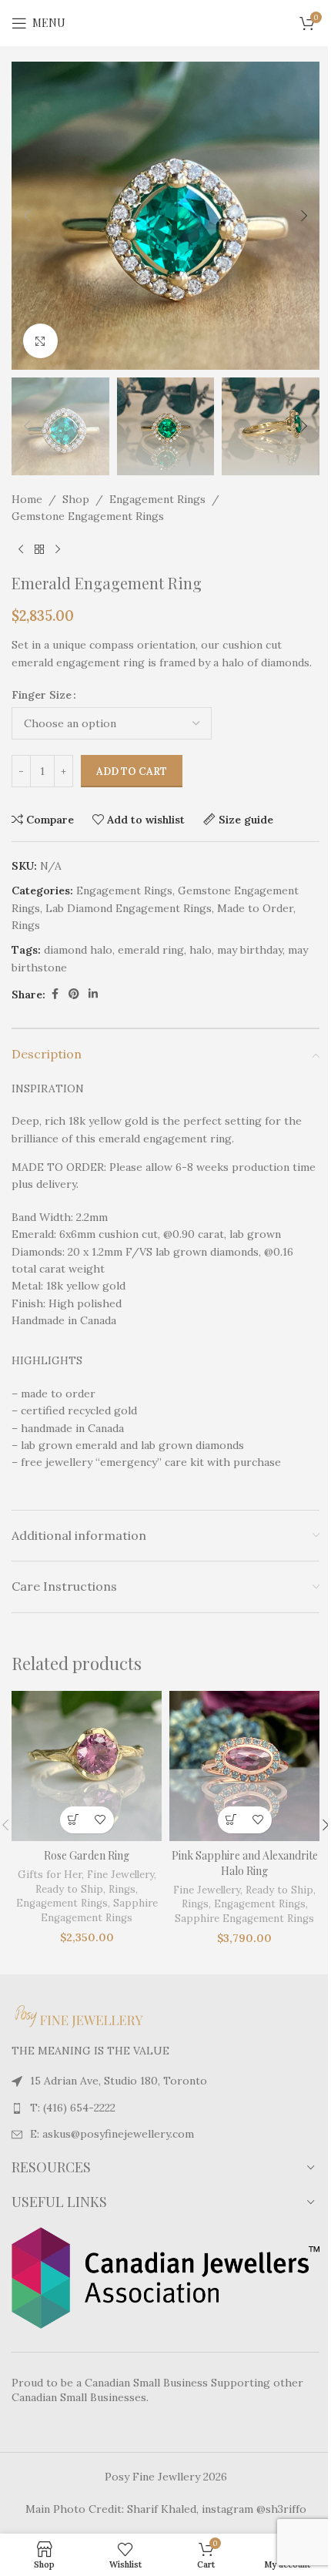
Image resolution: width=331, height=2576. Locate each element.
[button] (27, 216)
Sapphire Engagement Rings (99, 1910)
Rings (26, 925)
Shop (76, 499)
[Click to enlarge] (40, 341)
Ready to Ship (69, 1889)
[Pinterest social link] (74, 994)
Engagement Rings (157, 499)
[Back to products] (39, 549)
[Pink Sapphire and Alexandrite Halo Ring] (244, 1766)
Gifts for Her (50, 1875)
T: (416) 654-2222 (73, 2108)
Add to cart (132, 771)
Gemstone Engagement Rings (88, 516)
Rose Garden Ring (87, 1855)
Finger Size (42, 695)
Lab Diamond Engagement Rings (129, 908)
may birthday (250, 950)
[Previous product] (21, 549)
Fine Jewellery (120, 1875)
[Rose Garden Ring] (87, 1766)
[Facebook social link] (55, 994)
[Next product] (58, 549)
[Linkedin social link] (93, 994)
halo (201, 950)
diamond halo (78, 950)
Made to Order (255, 908)
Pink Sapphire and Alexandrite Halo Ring (245, 1863)
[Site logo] (165, 22)
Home (27, 499)
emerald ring (151, 950)
